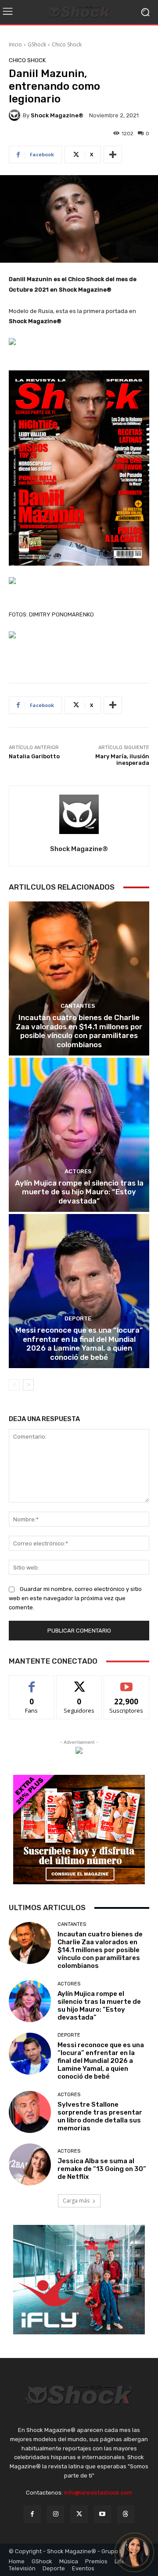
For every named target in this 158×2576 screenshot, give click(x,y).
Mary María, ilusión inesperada (122, 760)
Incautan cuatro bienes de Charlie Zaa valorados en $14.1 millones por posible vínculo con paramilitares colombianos (79, 1031)
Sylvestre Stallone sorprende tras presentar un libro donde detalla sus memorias (100, 2116)
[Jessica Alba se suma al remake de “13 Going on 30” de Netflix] (30, 2164)
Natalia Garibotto (34, 756)
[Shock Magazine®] (16, 115)
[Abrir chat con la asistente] (134, 2552)
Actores (78, 1171)
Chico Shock (67, 44)
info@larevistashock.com (98, 2493)
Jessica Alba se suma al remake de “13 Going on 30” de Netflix (102, 2169)
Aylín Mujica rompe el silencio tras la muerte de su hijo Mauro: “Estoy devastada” (79, 1192)
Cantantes (78, 1006)
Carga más (76, 2201)
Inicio (15, 44)
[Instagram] (56, 2514)
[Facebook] (32, 2514)
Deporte (78, 1318)
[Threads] (126, 2514)
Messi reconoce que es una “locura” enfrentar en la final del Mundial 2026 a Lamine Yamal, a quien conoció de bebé (79, 1343)
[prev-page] (14, 1385)
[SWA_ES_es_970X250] (79, 581)
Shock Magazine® (57, 115)
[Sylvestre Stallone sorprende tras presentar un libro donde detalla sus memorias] (30, 2112)
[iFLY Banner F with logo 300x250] (79, 2280)
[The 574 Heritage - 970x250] (79, 635)
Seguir (79, 1682)
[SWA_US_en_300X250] (79, 1750)
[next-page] (28, 1385)
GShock (37, 44)
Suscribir (127, 1682)
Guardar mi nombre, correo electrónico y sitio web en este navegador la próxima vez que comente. (75, 1598)
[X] (79, 2514)
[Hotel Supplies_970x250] (79, 341)
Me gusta (32, 1682)
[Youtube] (102, 2514)
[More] (113, 155)
